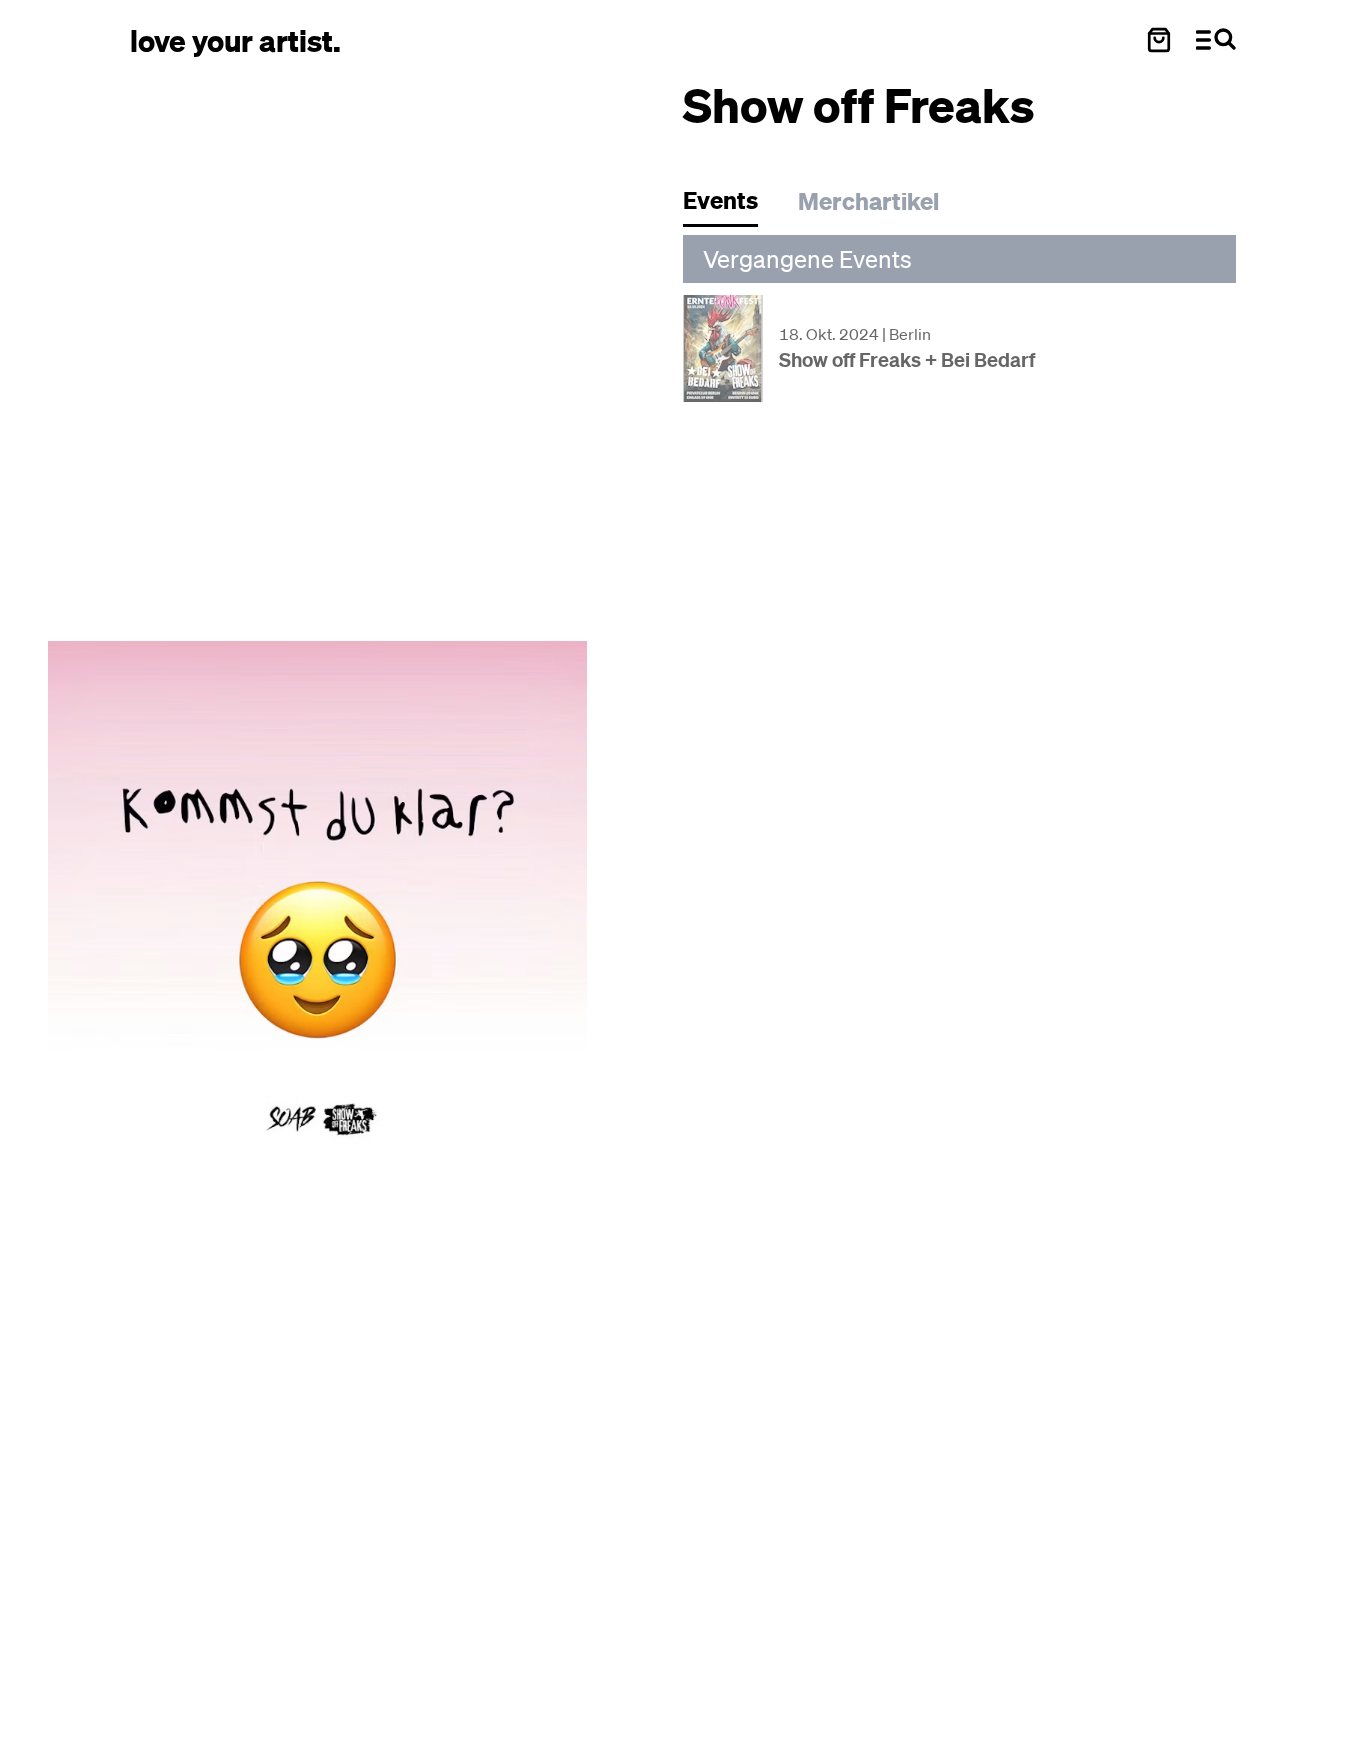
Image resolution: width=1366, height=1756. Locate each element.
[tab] (730, 205)
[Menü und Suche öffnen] (1216, 40)
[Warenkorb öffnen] (1159, 40)
